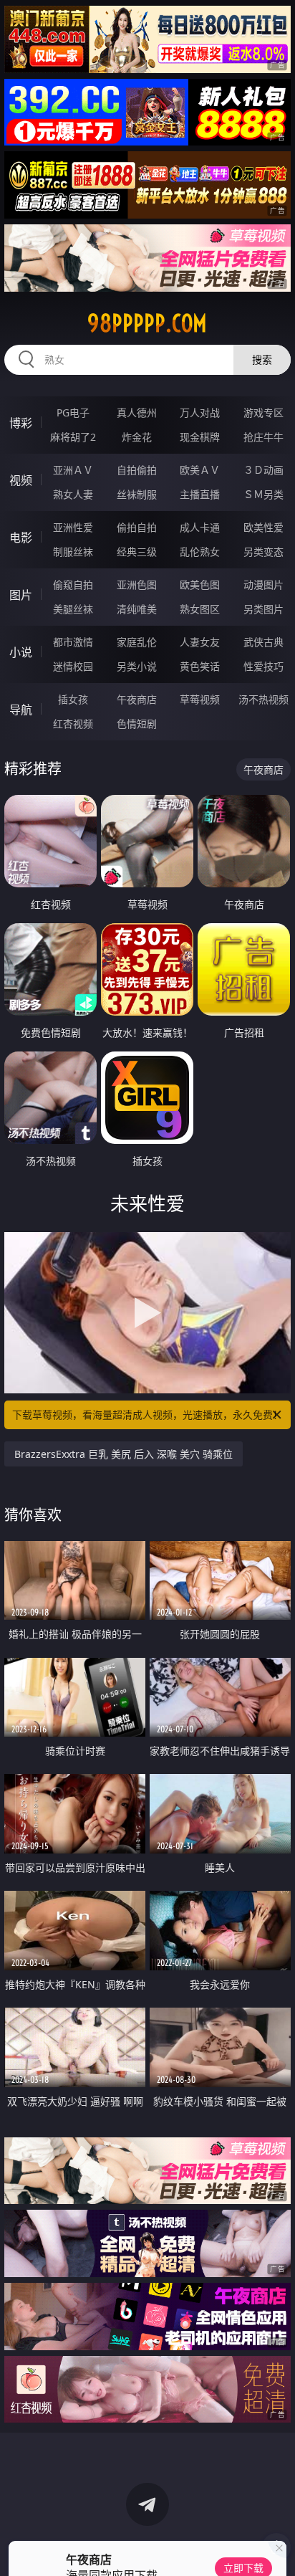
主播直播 (200, 494)
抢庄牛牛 (263, 437)
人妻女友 (200, 642)
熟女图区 (200, 609)
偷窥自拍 (73, 585)
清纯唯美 (137, 609)
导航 (21, 710)
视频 (21, 480)
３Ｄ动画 (263, 470)
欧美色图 (200, 585)
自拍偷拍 (137, 470)
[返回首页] (276, 2547)
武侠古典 (263, 642)
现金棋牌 (200, 437)
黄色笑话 (200, 666)
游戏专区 (263, 412)
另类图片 (263, 609)
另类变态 (263, 552)
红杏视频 (73, 724)
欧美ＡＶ (200, 470)
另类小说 (137, 666)
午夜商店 (137, 699)
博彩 (21, 423)
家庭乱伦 (137, 642)
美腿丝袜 (73, 609)
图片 (21, 595)
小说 (21, 652)
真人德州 (137, 412)
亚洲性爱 (73, 527)
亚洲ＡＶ (73, 470)
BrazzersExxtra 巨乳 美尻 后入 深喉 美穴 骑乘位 (124, 1454)
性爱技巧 (263, 666)
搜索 (262, 359)
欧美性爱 (263, 527)
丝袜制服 (137, 494)
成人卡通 (200, 527)
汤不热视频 (263, 699)
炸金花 (137, 437)
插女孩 (73, 699)
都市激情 (73, 642)
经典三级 (137, 552)
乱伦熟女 (200, 552)
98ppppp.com (147, 323)
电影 (21, 538)
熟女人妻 (73, 494)
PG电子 (73, 412)
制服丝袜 (73, 552)
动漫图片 (263, 585)
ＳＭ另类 (263, 494)
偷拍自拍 (137, 527)
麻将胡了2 (73, 437)
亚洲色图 (137, 585)
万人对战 (200, 412)
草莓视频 (200, 699)
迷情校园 (73, 666)
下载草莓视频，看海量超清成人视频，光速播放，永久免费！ (147, 1415)
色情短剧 (137, 724)
